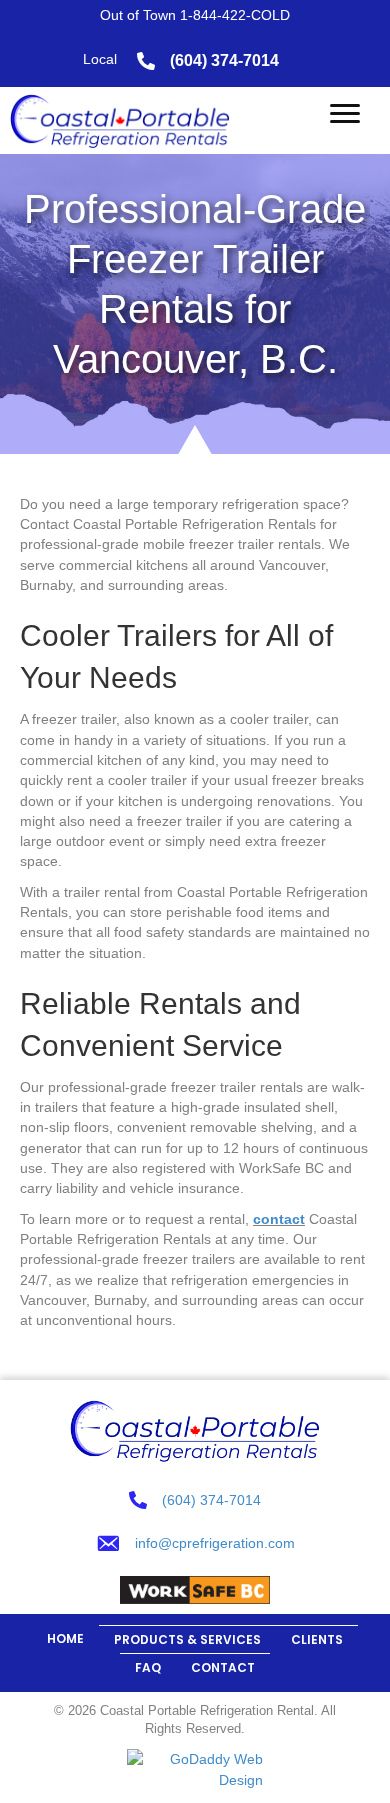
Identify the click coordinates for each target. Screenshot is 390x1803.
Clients (317, 1639)
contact (279, 1219)
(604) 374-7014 (224, 60)
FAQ (148, 1667)
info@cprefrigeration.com (215, 1543)
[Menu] (345, 114)
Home (65, 1638)
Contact (223, 1667)
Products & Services (187, 1639)
